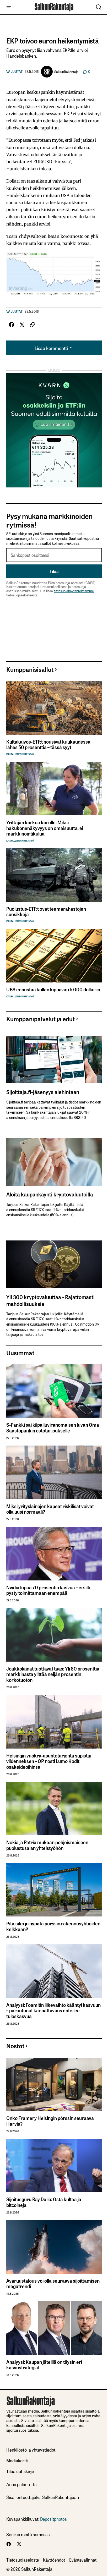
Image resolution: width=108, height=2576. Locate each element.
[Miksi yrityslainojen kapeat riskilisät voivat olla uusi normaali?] (54, 1472)
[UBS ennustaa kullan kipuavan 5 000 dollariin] (54, 956)
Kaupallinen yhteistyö (20, 754)
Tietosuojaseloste (23, 2560)
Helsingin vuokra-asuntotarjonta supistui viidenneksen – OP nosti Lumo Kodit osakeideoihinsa (49, 1761)
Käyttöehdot (54, 2560)
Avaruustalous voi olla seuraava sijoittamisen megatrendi (53, 2284)
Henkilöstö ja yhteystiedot (31, 2450)
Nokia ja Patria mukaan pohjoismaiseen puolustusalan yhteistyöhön (47, 1845)
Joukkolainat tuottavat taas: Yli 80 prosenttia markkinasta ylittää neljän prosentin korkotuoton (53, 1674)
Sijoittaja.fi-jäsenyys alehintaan (43, 1092)
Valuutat (14, 72)
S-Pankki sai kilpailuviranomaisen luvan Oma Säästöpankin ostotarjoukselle (53, 1428)
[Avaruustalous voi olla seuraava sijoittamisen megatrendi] (54, 2247)
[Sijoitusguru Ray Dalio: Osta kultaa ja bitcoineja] (54, 2166)
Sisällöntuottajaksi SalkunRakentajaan (43, 2497)
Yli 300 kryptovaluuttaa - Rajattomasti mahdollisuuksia (50, 1300)
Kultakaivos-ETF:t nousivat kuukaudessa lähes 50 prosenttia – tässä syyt (48, 745)
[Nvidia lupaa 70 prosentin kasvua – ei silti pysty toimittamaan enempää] (54, 1554)
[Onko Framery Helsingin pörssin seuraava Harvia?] (54, 2085)
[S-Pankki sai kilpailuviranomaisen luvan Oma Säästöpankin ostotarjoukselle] (54, 1391)
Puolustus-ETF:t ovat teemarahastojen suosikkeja (46, 912)
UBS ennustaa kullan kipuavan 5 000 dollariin (53, 990)
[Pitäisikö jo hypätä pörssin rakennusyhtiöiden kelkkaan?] (54, 1890)
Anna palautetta (21, 2484)
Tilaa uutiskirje (20, 2471)
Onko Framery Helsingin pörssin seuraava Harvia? (50, 2121)
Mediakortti (17, 2461)
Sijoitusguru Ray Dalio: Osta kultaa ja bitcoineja (44, 2202)
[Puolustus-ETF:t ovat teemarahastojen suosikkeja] (54, 875)
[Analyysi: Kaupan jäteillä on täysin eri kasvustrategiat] (54, 2328)
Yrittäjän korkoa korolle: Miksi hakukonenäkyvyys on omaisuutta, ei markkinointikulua (45, 828)
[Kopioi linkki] (33, 325)
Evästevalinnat (83, 2560)
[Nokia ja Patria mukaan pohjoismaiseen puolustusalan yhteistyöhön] (54, 1809)
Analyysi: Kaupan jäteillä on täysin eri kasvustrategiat (44, 2365)
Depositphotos (53, 2519)
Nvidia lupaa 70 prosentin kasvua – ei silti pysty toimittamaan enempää (48, 1590)
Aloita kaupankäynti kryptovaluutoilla (50, 1194)
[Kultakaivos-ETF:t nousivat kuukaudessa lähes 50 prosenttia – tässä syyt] (54, 708)
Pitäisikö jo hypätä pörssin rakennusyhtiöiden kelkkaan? (53, 1926)
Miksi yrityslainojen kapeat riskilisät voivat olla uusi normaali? (50, 1509)
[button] (9, 7)
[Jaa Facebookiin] (12, 325)
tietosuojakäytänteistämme (74, 591)
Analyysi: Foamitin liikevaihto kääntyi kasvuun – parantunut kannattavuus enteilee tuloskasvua (53, 2011)
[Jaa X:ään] (22, 325)
